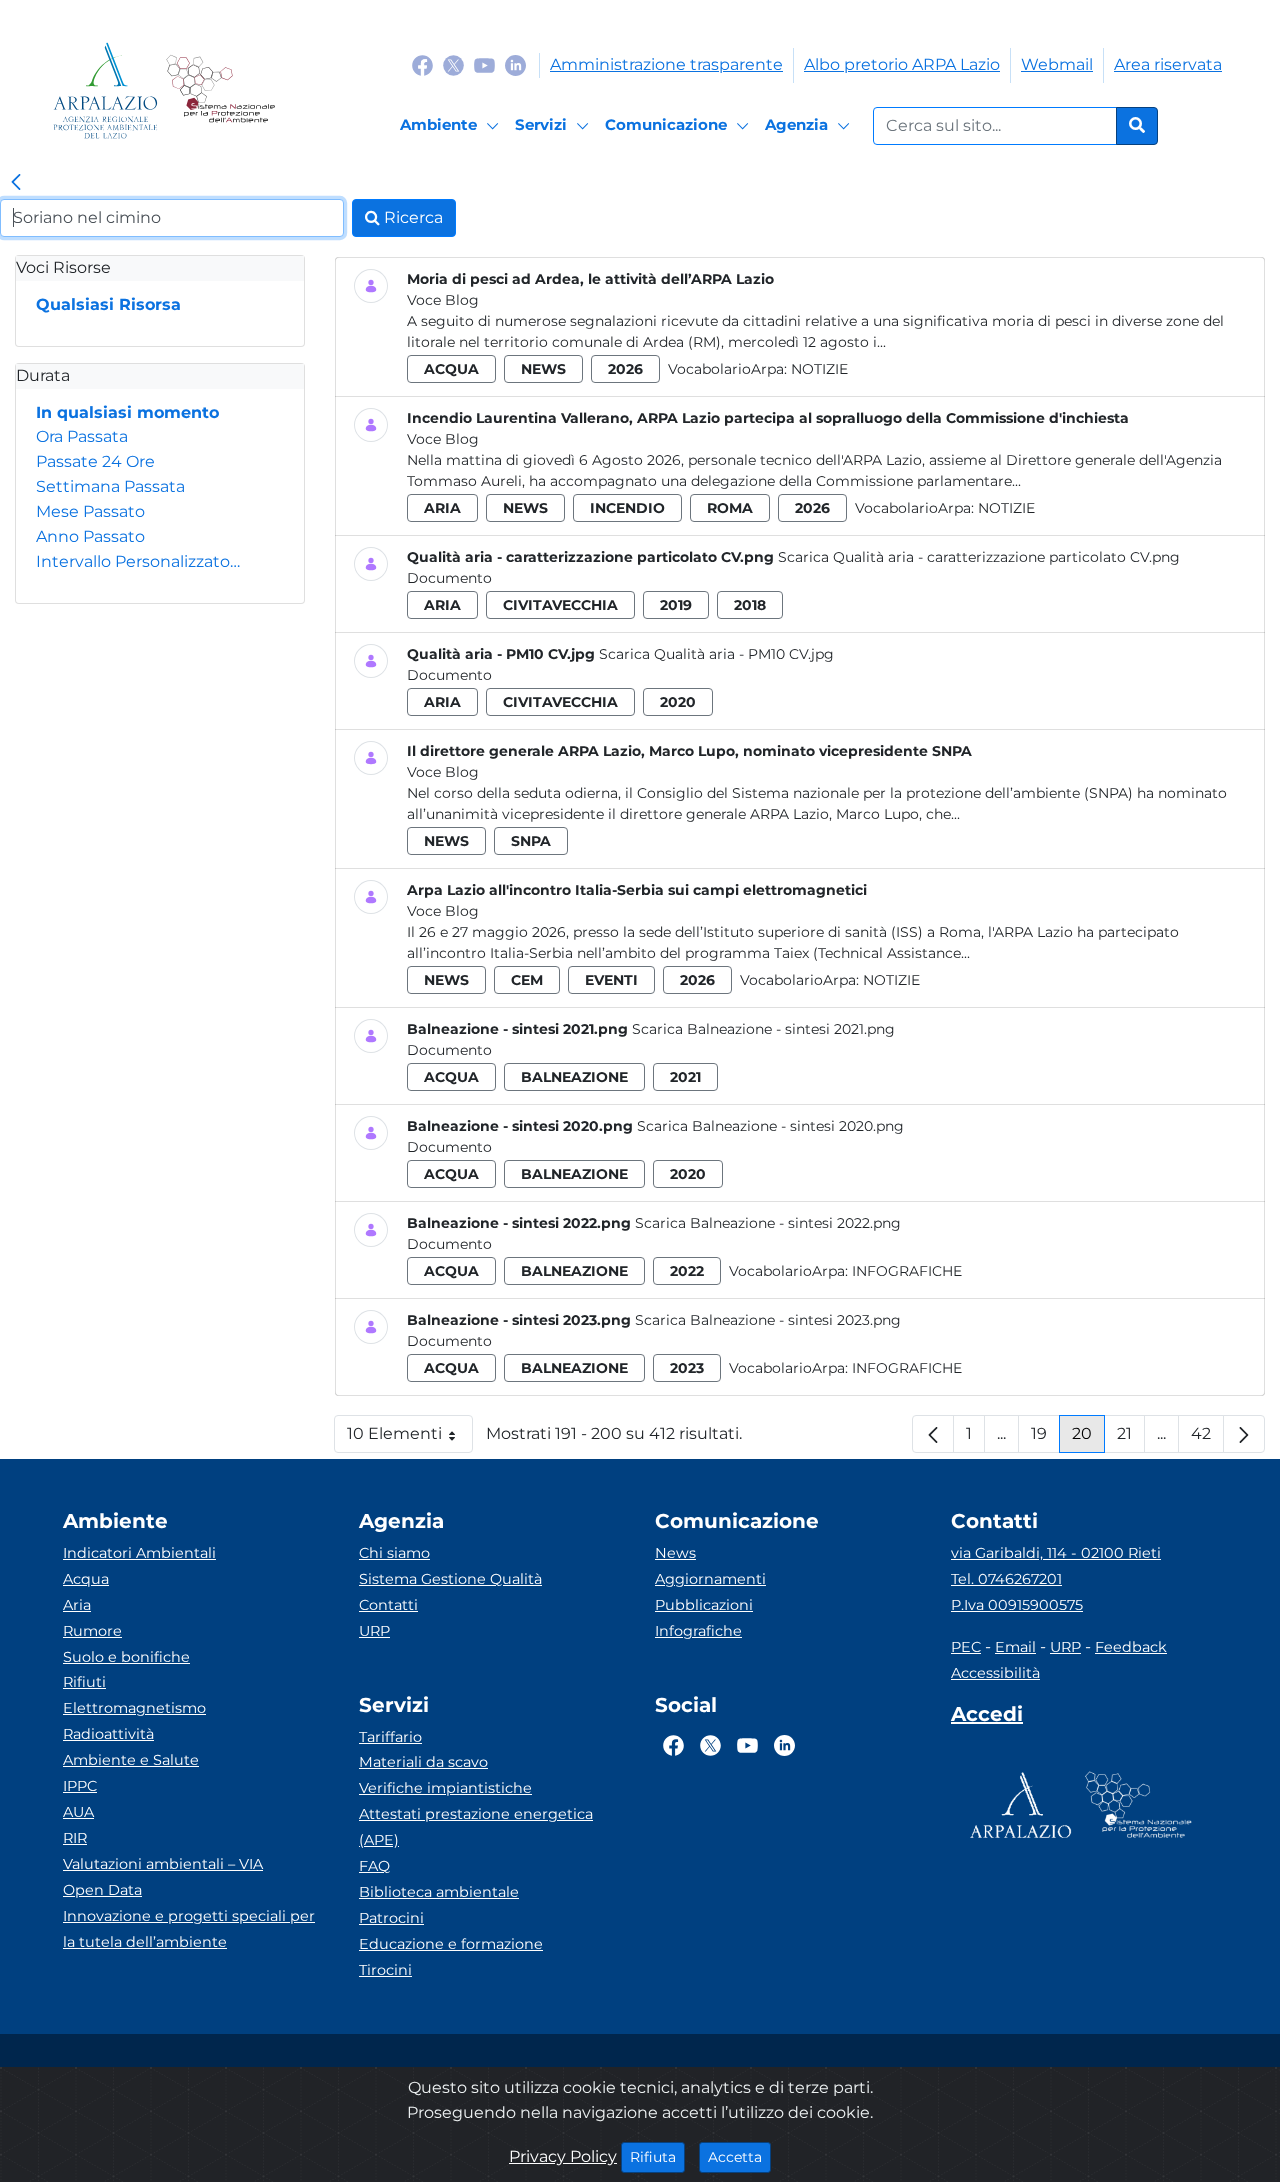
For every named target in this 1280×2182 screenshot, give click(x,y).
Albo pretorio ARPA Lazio (902, 64)
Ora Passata (82, 436)
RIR (75, 1838)
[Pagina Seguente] (1244, 1434)
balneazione (574, 1077)
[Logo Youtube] (484, 64)
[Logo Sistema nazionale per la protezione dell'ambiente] (220, 90)
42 (1207, 1438)
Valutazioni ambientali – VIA (163, 1864)
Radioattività (108, 1734)
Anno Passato (90, 536)
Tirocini (385, 1970)
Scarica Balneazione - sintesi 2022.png (768, 1223)
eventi (611, 980)
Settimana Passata (110, 486)
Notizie (819, 369)
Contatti (388, 1605)
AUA (78, 1812)
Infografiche (907, 1271)
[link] (16, 183)
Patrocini (391, 1918)
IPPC (80, 1786)
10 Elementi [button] (410, 1438)
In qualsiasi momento (127, 412)
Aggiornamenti (710, 1579)
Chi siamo (394, 1553)
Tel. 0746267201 (1006, 1579)
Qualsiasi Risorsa (108, 304)
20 (1088, 1438)
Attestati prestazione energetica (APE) (476, 1827)
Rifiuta (657, 2156)
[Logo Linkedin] (515, 64)
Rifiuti (84, 1682)
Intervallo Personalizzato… (138, 561)
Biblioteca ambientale (439, 1892)
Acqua (86, 1579)
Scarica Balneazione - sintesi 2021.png (763, 1029)
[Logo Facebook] (422, 64)
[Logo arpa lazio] (105, 90)
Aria (77, 1605)
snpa (531, 841)
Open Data (102, 1890)
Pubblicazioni (704, 1605)
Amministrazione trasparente (666, 64)
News (675, 1553)
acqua (451, 369)
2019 (676, 605)
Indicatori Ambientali (139, 1553)
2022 (687, 1271)
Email (1015, 1647)
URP (374, 1631)
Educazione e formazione (451, 1944)
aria (442, 508)
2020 (678, 702)
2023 (687, 1368)
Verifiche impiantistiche (445, 1788)
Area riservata (1168, 64)
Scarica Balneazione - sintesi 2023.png (768, 1320)
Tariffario (390, 1737)
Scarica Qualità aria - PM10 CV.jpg (716, 654)
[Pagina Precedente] (933, 1434)
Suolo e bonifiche (126, 1657)
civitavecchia (560, 605)
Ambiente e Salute (131, 1760)
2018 (750, 605)
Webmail (1057, 64)
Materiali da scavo (423, 1762)
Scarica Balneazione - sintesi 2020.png (770, 1126)
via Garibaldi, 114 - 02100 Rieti (1056, 1553)
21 (1131, 1438)
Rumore (92, 1631)
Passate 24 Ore (95, 461)
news (543, 369)
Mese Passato (90, 511)
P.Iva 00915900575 (1017, 1605)
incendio (627, 508)
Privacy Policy (563, 2156)
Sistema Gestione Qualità (450, 1579)
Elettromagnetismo (134, 1708)
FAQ (374, 1866)
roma (730, 508)
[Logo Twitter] (453, 64)
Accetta (739, 2156)
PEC (966, 1647)
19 (1045, 1438)
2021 (685, 1077)
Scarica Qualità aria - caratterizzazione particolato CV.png (979, 557)
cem (527, 980)
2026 (625, 369)
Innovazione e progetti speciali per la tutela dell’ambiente (189, 1929)
